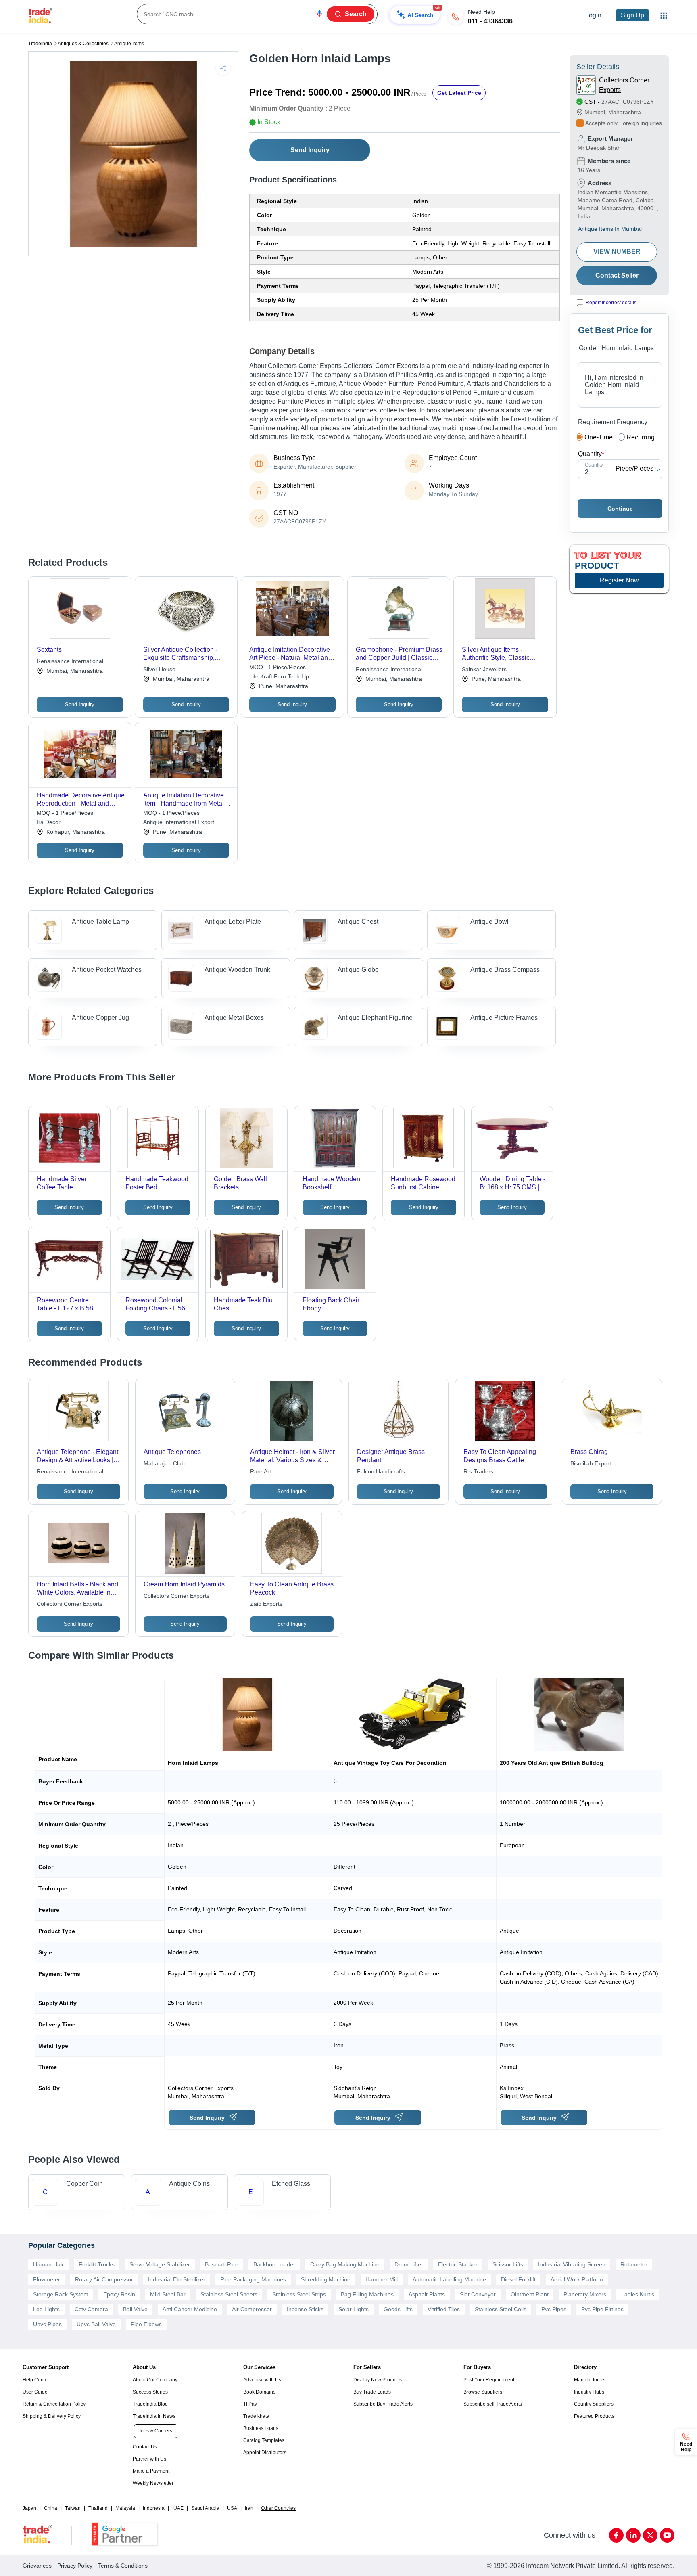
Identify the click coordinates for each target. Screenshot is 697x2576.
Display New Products (378, 2380)
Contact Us (145, 2447)
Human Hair (48, 2264)
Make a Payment (151, 2471)
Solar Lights (354, 2309)
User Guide (35, 2392)
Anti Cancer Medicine (190, 2309)
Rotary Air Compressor (104, 2279)
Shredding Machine (326, 2279)
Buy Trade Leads (372, 2392)
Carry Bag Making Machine (345, 2264)
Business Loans (261, 2428)
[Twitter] (650, 2535)
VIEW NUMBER (617, 252)
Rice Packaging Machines (253, 2279)
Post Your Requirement (489, 2380)
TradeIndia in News (154, 2416)
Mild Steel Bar (168, 2294)
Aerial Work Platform (577, 2279)
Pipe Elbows (146, 2324)
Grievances (37, 2566)
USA (232, 2508)
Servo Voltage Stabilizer (160, 2264)
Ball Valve (135, 2309)
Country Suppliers (594, 2404)
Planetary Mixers (585, 2294)
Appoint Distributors (265, 2453)
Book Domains (259, 2392)
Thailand (98, 2508)
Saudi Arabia (205, 2508)
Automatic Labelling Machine (449, 2279)
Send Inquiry (310, 150)
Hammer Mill (382, 2279)
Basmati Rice (222, 2264)
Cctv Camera (91, 2309)
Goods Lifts (398, 2309)
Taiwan (73, 2508)
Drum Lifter (409, 2264)
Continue (620, 509)
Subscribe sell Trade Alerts (493, 2404)
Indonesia (154, 2508)
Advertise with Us (262, 2380)
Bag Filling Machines (367, 2294)
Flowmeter (47, 2279)
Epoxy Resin (119, 2294)
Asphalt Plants (427, 2294)
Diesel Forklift (518, 2279)
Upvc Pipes (47, 2324)
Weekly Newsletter (153, 2483)
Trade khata (256, 2416)
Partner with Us (149, 2459)
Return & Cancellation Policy (54, 2404)
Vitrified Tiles (444, 2309)
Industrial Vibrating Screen (572, 2264)
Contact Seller (617, 275)
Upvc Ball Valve (96, 2324)
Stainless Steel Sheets (229, 2294)
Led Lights (46, 2309)
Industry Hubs (589, 2392)
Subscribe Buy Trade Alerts (383, 2404)
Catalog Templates (264, 2440)
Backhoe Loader (274, 2264)
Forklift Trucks (97, 2264)
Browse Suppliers (483, 2392)
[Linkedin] (633, 2535)
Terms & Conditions (123, 2566)
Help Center (36, 2380)
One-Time (599, 437)
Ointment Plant (530, 2294)
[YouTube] (667, 2535)
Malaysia (125, 2508)
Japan (29, 2508)
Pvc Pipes (554, 2309)
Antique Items (129, 44)
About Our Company (155, 2380)
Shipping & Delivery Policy (52, 2416)
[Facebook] (616, 2535)
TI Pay (250, 2404)
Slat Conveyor (478, 2294)
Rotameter (634, 2264)
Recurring (641, 437)
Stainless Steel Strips (299, 2294)
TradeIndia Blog (150, 2404)
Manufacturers (590, 2380)
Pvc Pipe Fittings (602, 2309)
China (51, 2508)
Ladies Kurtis (638, 2294)
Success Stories (150, 2392)
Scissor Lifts (508, 2264)
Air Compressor (252, 2309)
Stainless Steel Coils (501, 2309)
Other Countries (278, 2508)
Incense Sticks (305, 2309)
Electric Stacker (458, 2264)
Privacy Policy (75, 2566)
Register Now (619, 580)
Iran (249, 2508)
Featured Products (594, 2416)
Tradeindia (40, 44)
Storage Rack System (61, 2294)
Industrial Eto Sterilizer (177, 2279)
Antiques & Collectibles (83, 44)
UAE (178, 2508)
